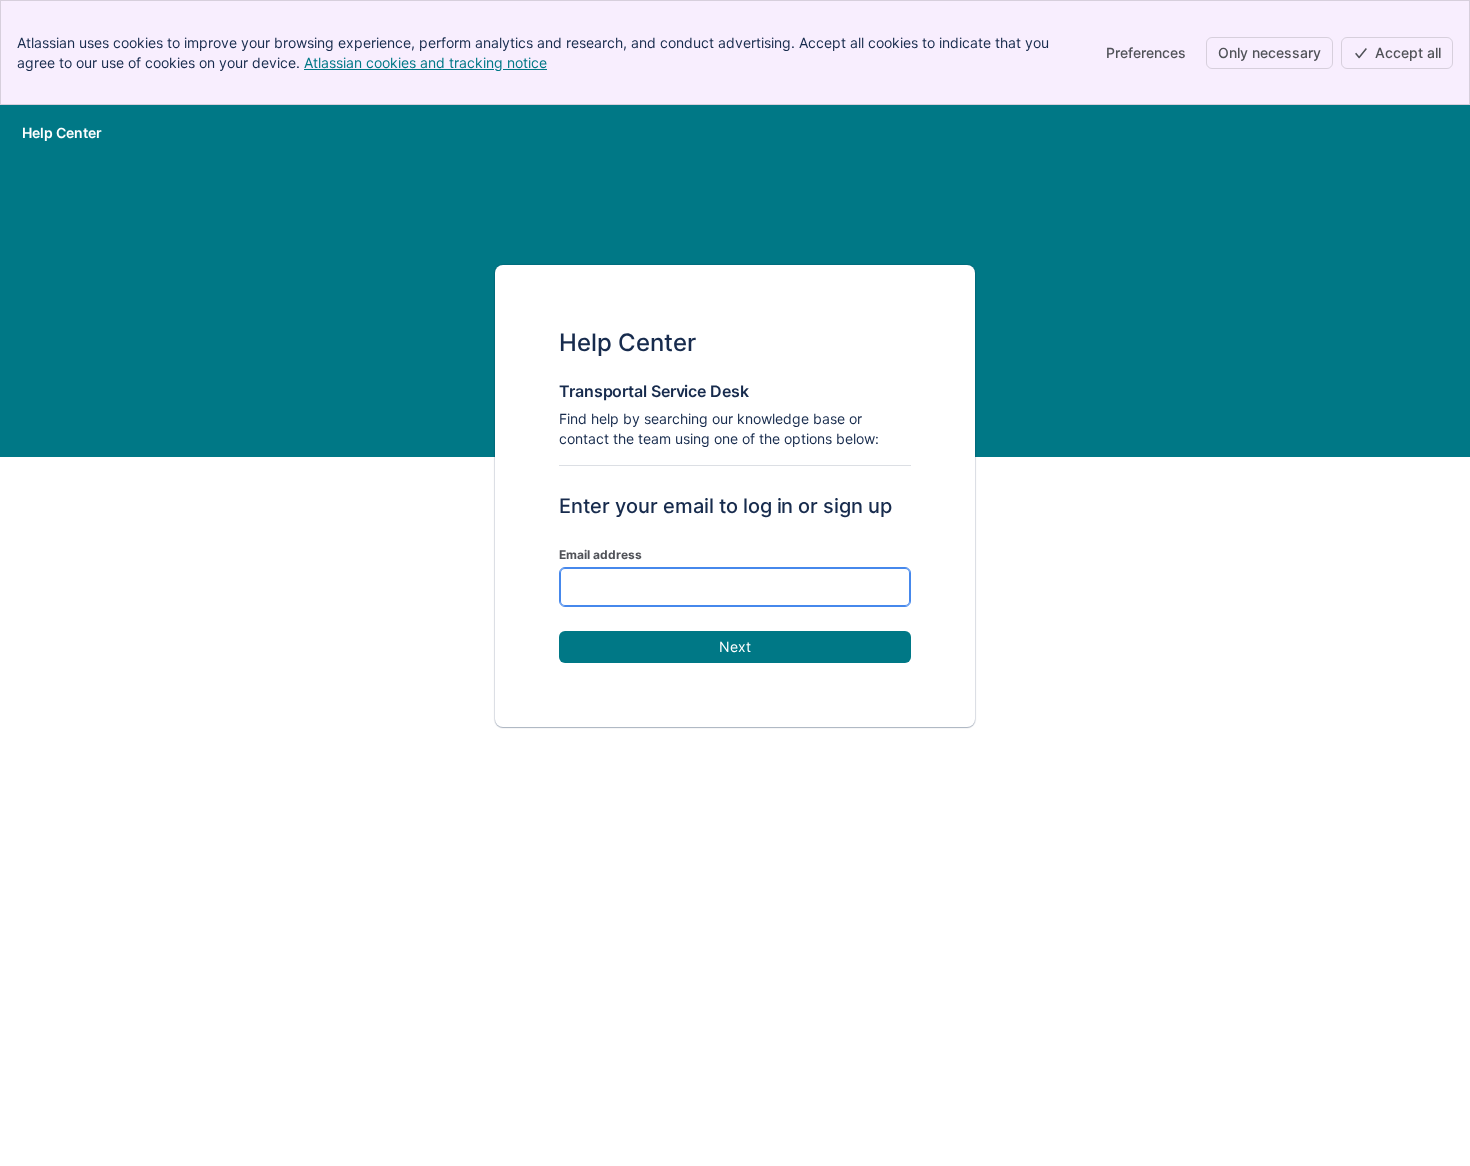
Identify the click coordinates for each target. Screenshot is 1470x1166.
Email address (600, 554)
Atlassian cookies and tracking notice (425, 62)
